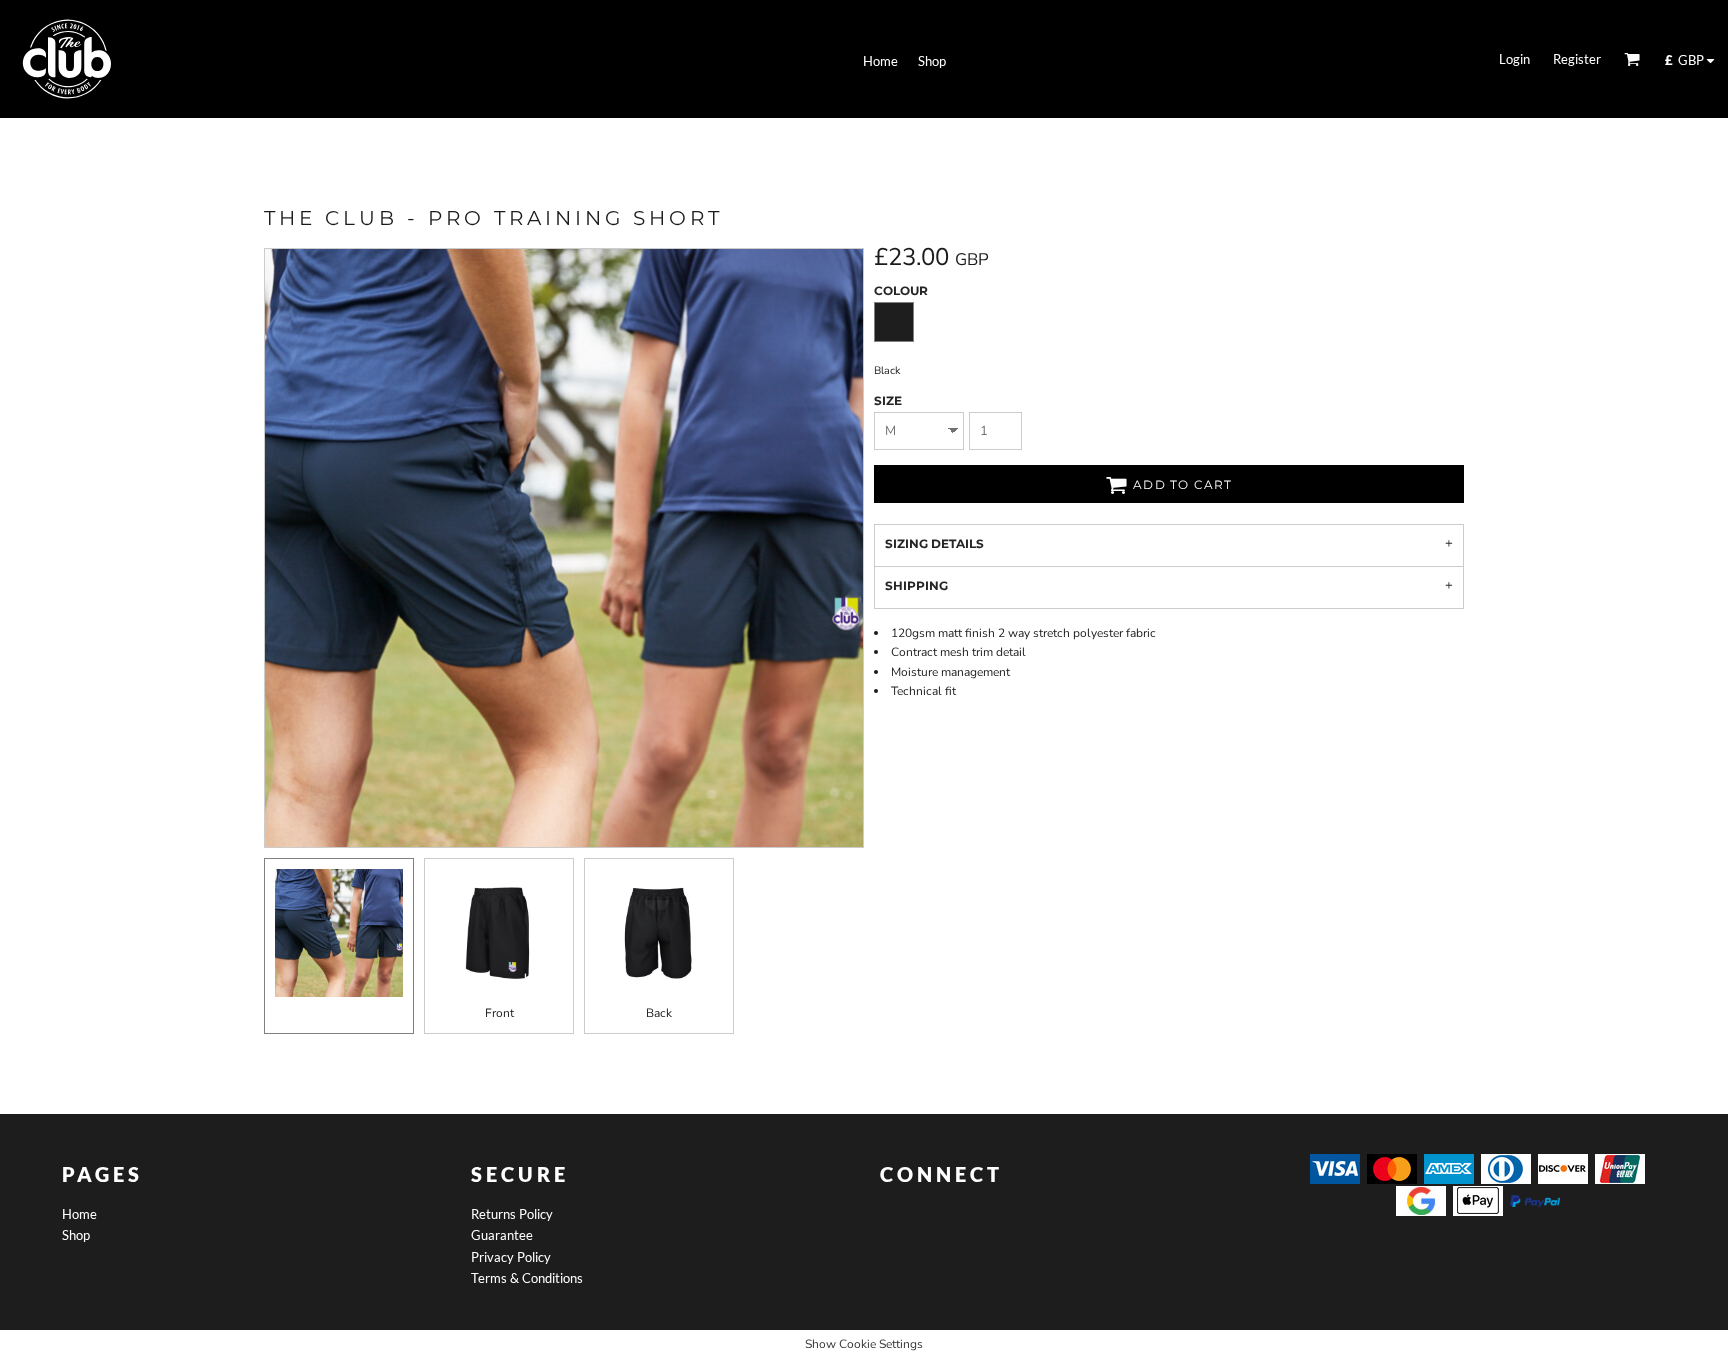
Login (1514, 59)
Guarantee (502, 1235)
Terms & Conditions (527, 1278)
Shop (76, 1235)
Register (1577, 59)
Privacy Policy (511, 1257)
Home (79, 1214)
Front (499, 1013)
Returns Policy (512, 1214)
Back (659, 1013)
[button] (1632, 59)
